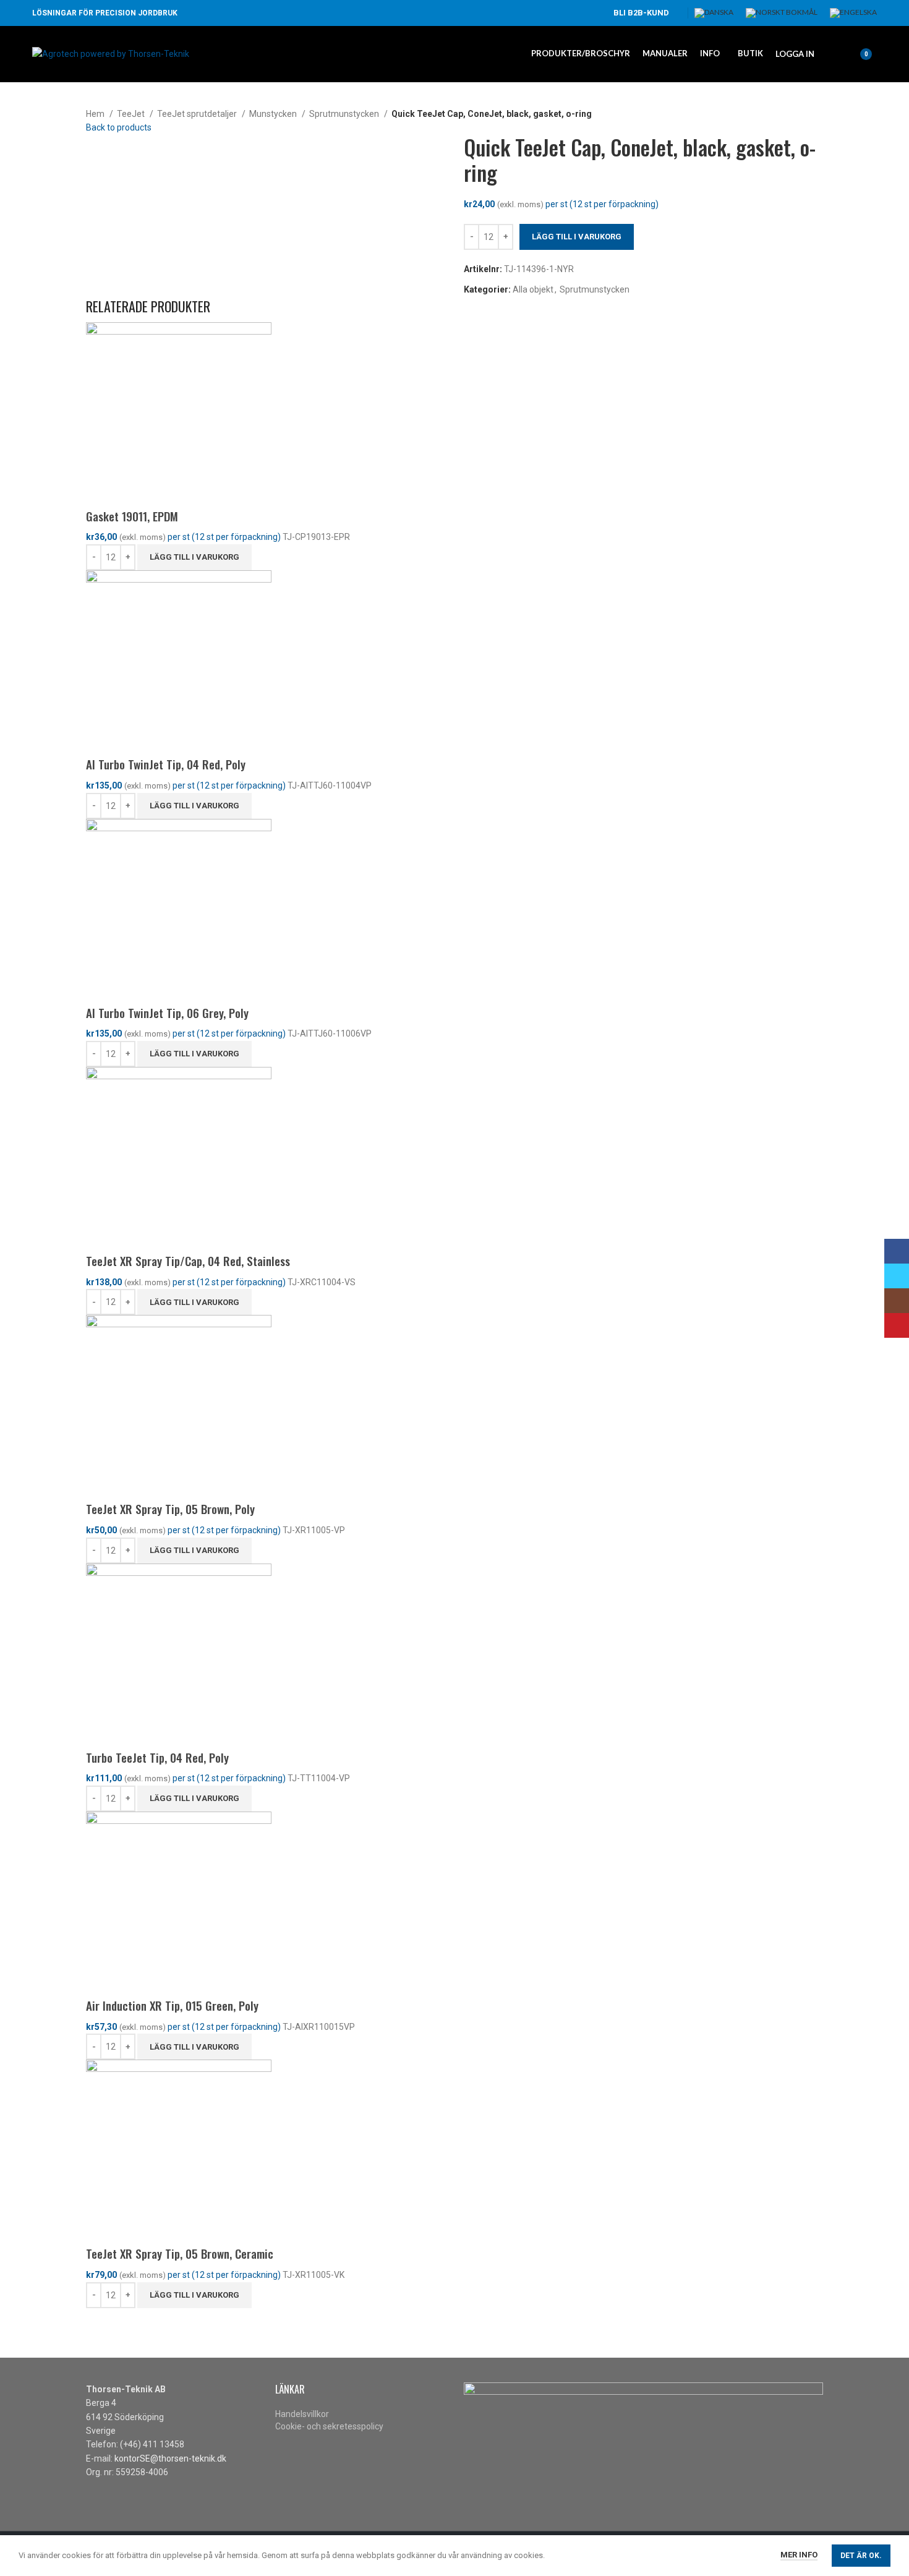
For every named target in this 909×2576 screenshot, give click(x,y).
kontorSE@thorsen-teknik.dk (170, 2458)
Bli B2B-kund (641, 13)
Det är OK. (861, 2556)
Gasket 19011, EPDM (132, 516)
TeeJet (132, 114)
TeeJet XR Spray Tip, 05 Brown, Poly (170, 1508)
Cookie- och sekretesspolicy (329, 2426)
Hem (96, 114)
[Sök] (830, 54)
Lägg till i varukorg (577, 237)
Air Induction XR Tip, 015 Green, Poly (172, 2005)
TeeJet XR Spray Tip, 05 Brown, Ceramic (180, 2253)
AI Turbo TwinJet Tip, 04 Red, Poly (166, 764)
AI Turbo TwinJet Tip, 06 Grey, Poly (167, 1012)
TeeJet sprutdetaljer (198, 114)
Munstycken (274, 114)
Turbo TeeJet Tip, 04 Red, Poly (157, 1757)
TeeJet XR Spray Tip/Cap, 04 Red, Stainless (188, 1260)
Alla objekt (533, 289)
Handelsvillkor (302, 2414)
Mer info (799, 2555)
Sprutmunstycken (345, 114)
